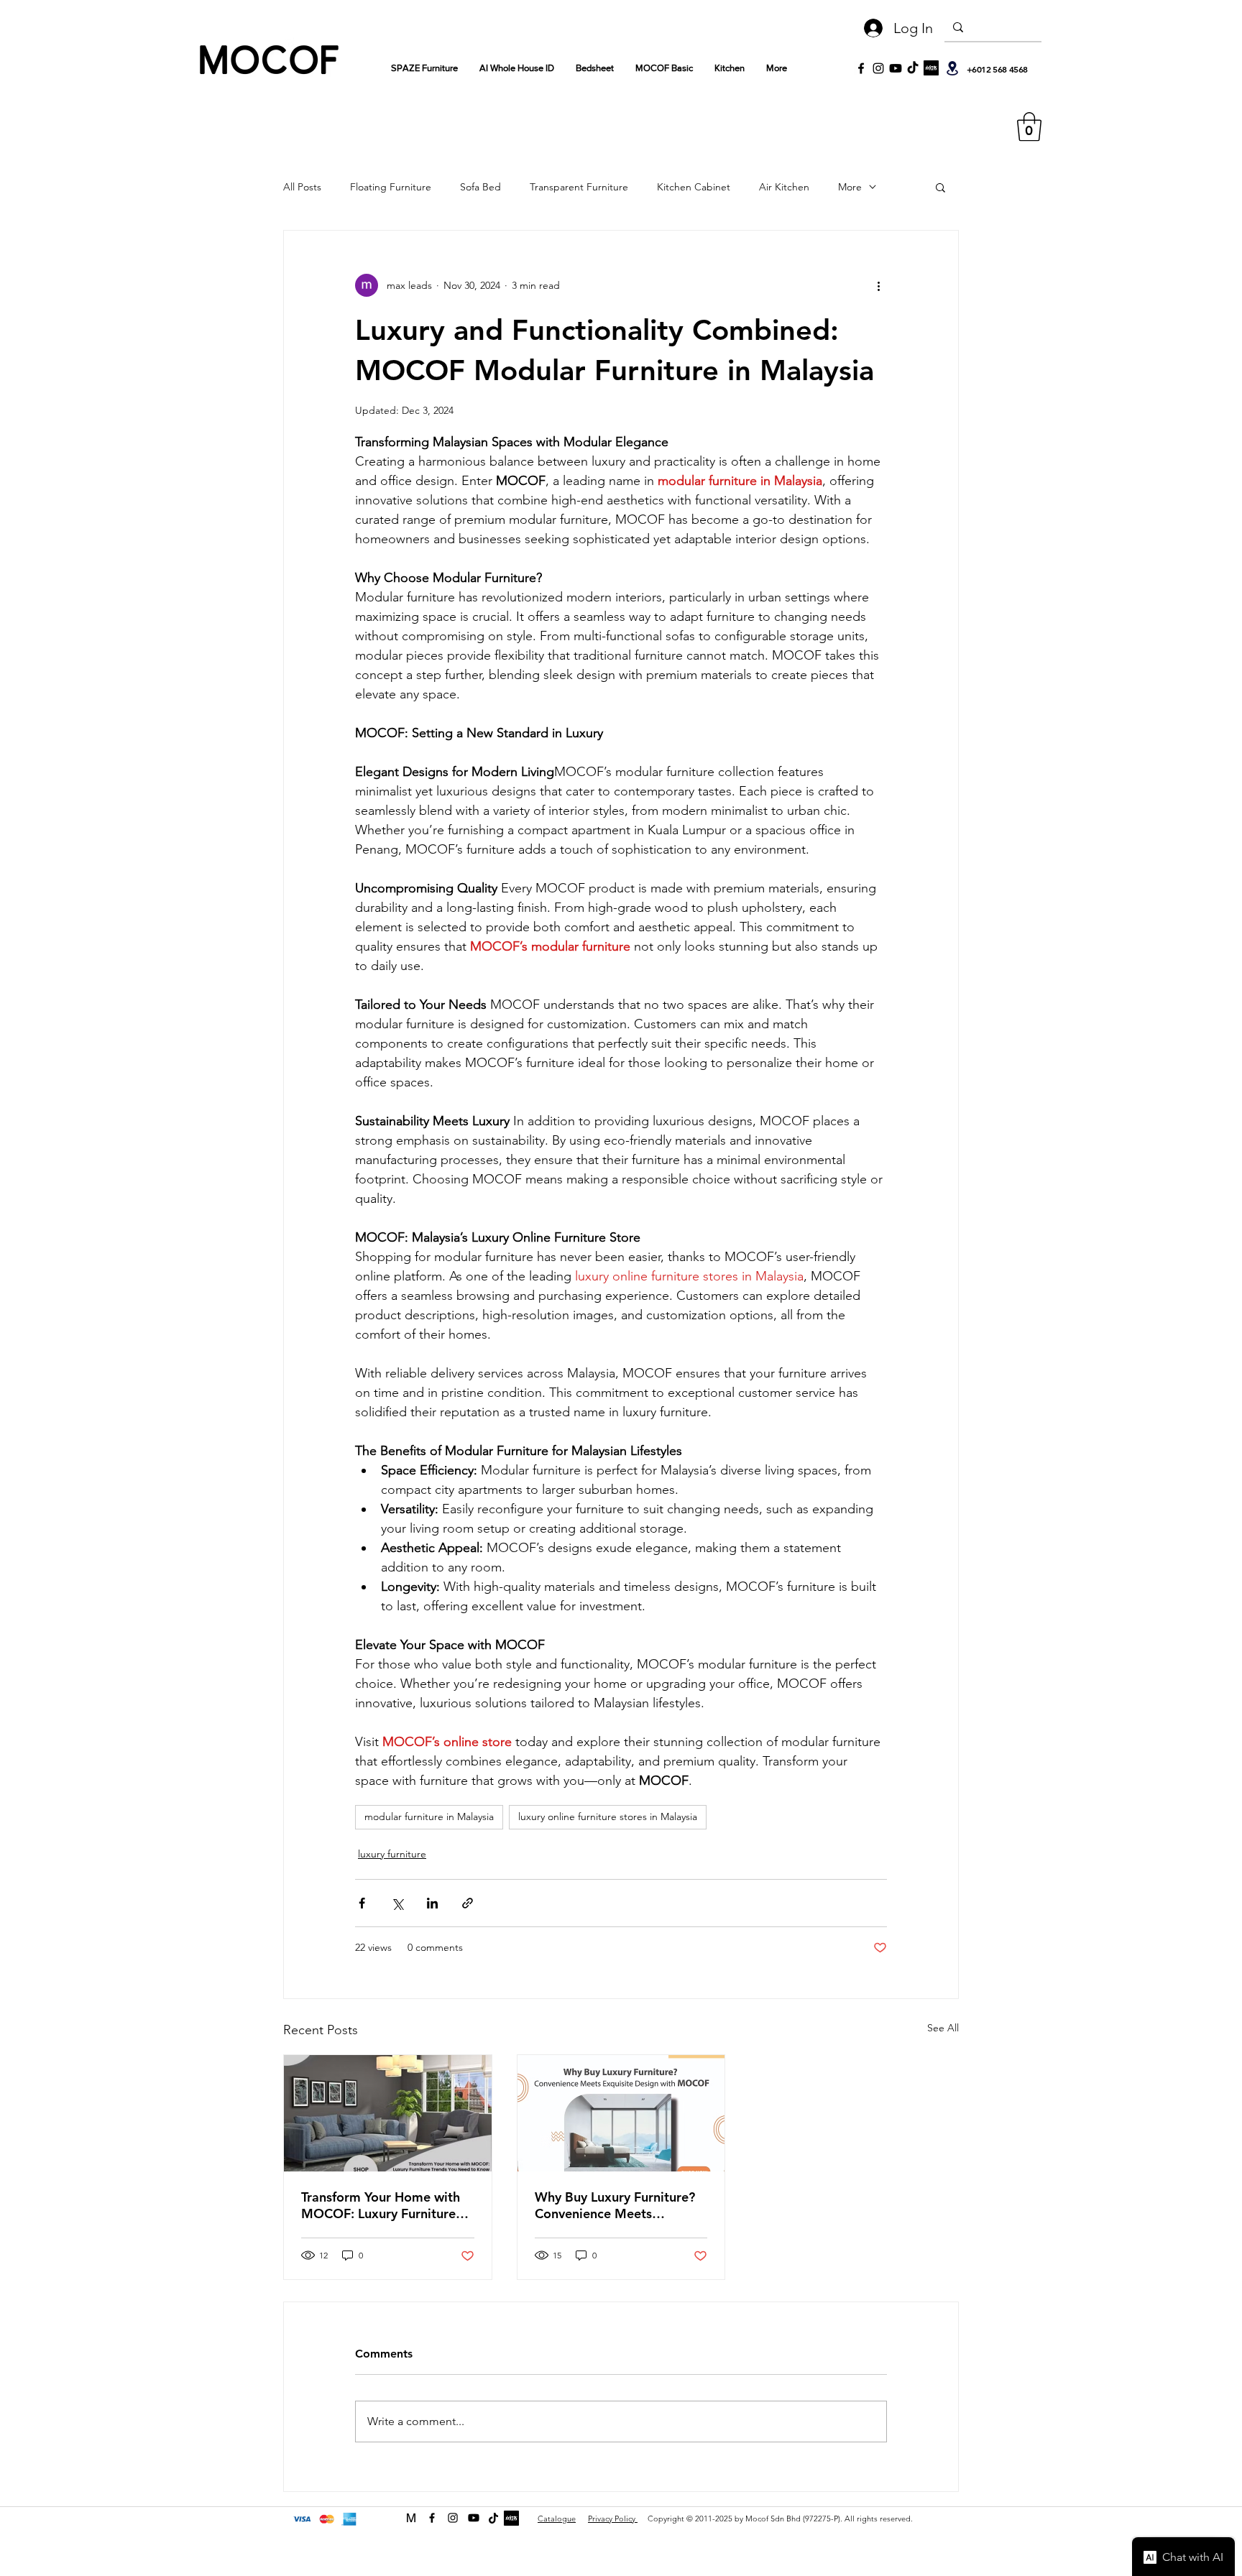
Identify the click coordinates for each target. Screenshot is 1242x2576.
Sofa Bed (480, 187)
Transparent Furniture (579, 187)
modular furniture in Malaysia (429, 1816)
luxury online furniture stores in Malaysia (608, 1816)
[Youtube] (896, 68)
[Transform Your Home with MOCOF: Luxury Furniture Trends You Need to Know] (388, 2113)
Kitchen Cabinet (694, 187)
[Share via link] (468, 1903)
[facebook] (432, 2518)
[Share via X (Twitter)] (397, 1903)
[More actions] (878, 285)
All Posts (302, 187)
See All (943, 2028)
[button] (1029, 126)
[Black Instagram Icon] (878, 68)
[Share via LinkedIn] (432, 1903)
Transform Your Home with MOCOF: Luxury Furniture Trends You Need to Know (381, 2205)
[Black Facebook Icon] (861, 68)
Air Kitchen (784, 187)
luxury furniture (392, 1854)
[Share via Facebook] (362, 1903)
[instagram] (453, 2518)
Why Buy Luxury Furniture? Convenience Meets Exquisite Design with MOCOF (615, 2205)
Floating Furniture (391, 187)
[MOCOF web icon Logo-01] (411, 2518)
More (850, 187)
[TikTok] (913, 68)
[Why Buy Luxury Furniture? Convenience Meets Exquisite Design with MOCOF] (621, 2113)
